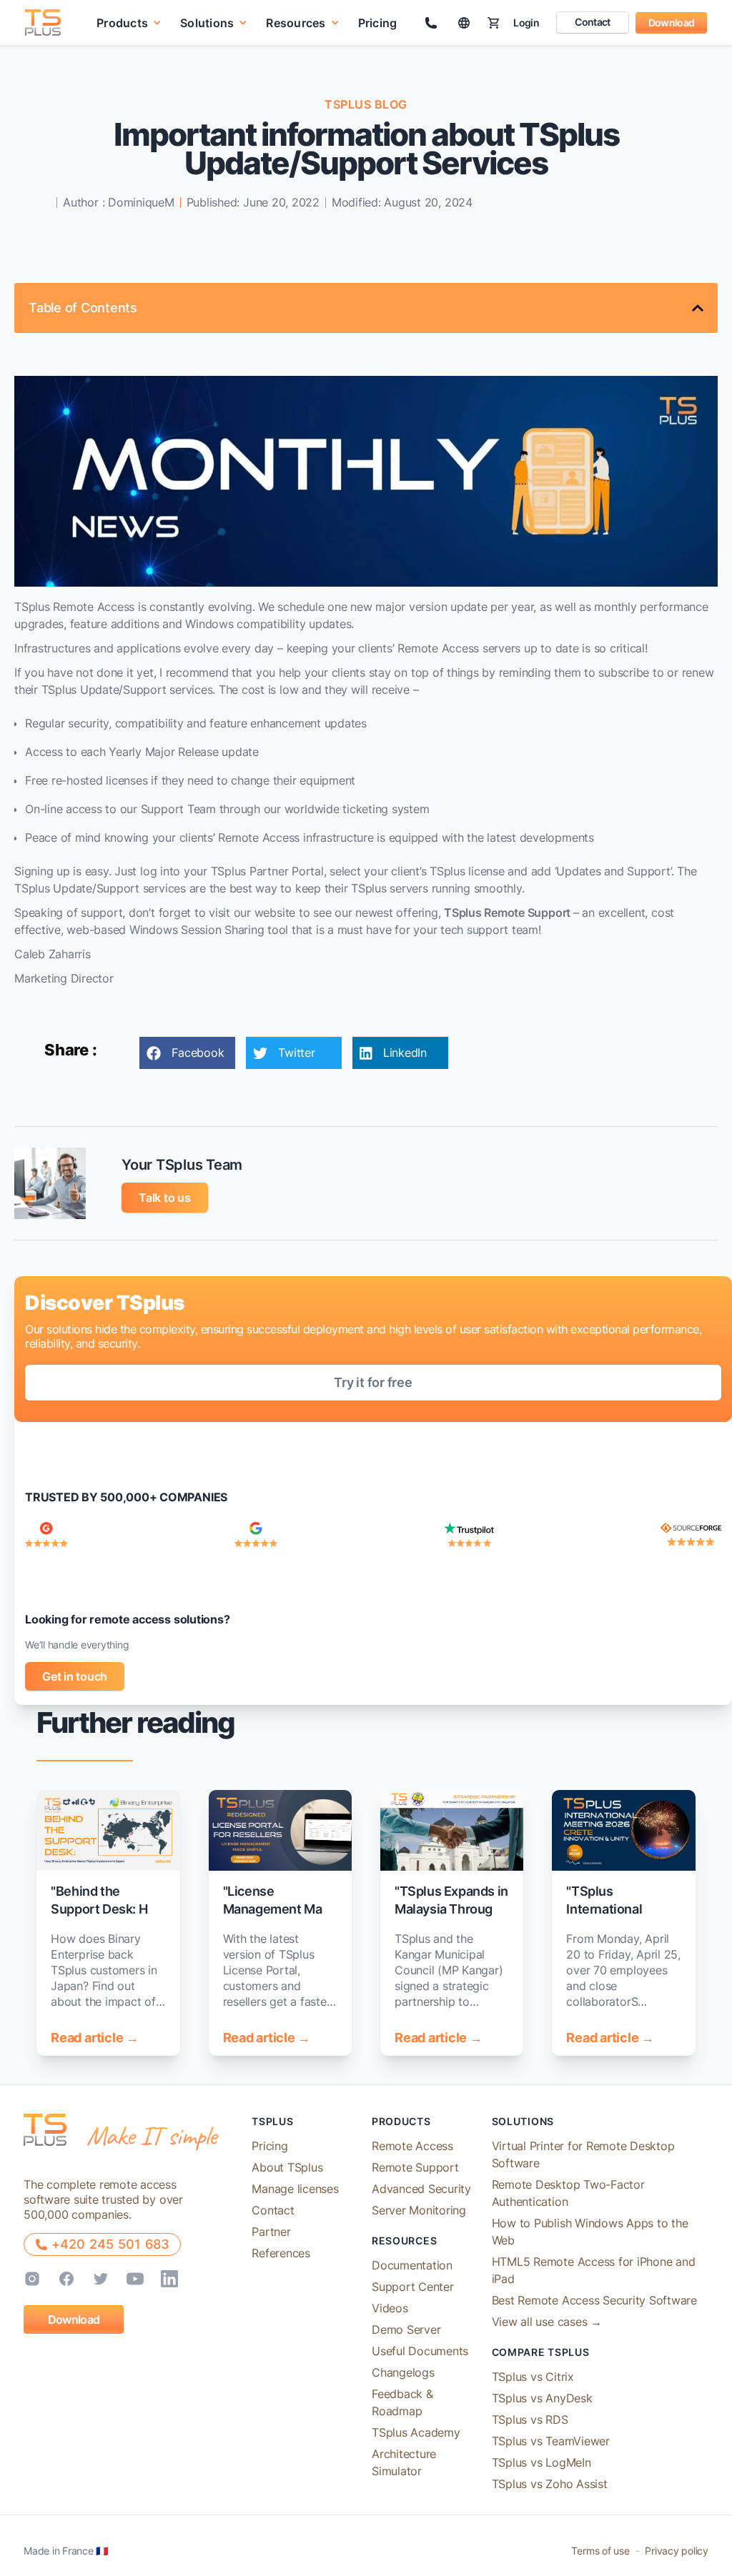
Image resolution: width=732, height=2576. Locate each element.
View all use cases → (547, 2322)
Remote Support (415, 2167)
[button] (129, 23)
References (281, 2253)
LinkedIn (405, 1053)
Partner (271, 2232)
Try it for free (373, 1382)
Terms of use (600, 2551)
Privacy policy (677, 2551)
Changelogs (403, 2372)
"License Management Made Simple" (280, 1909)
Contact (592, 22)
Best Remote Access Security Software (594, 2300)
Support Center (413, 2287)
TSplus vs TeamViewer (551, 2441)
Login (526, 23)
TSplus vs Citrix (533, 2377)
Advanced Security (421, 2189)
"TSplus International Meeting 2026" (610, 1909)
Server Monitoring (419, 2210)
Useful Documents (420, 2351)
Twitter (296, 1053)
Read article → (95, 2038)
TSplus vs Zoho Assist (550, 2484)
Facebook (198, 1053)
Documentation (412, 2265)
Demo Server (406, 2329)
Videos (390, 2308)
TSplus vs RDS (530, 2420)
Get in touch (75, 1676)
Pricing (378, 23)
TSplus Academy (416, 2432)
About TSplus (287, 2167)
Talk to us (165, 1198)
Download (671, 23)
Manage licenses (295, 2189)
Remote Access (412, 2146)
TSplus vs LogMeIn (541, 2462)
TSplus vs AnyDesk (542, 2398)
